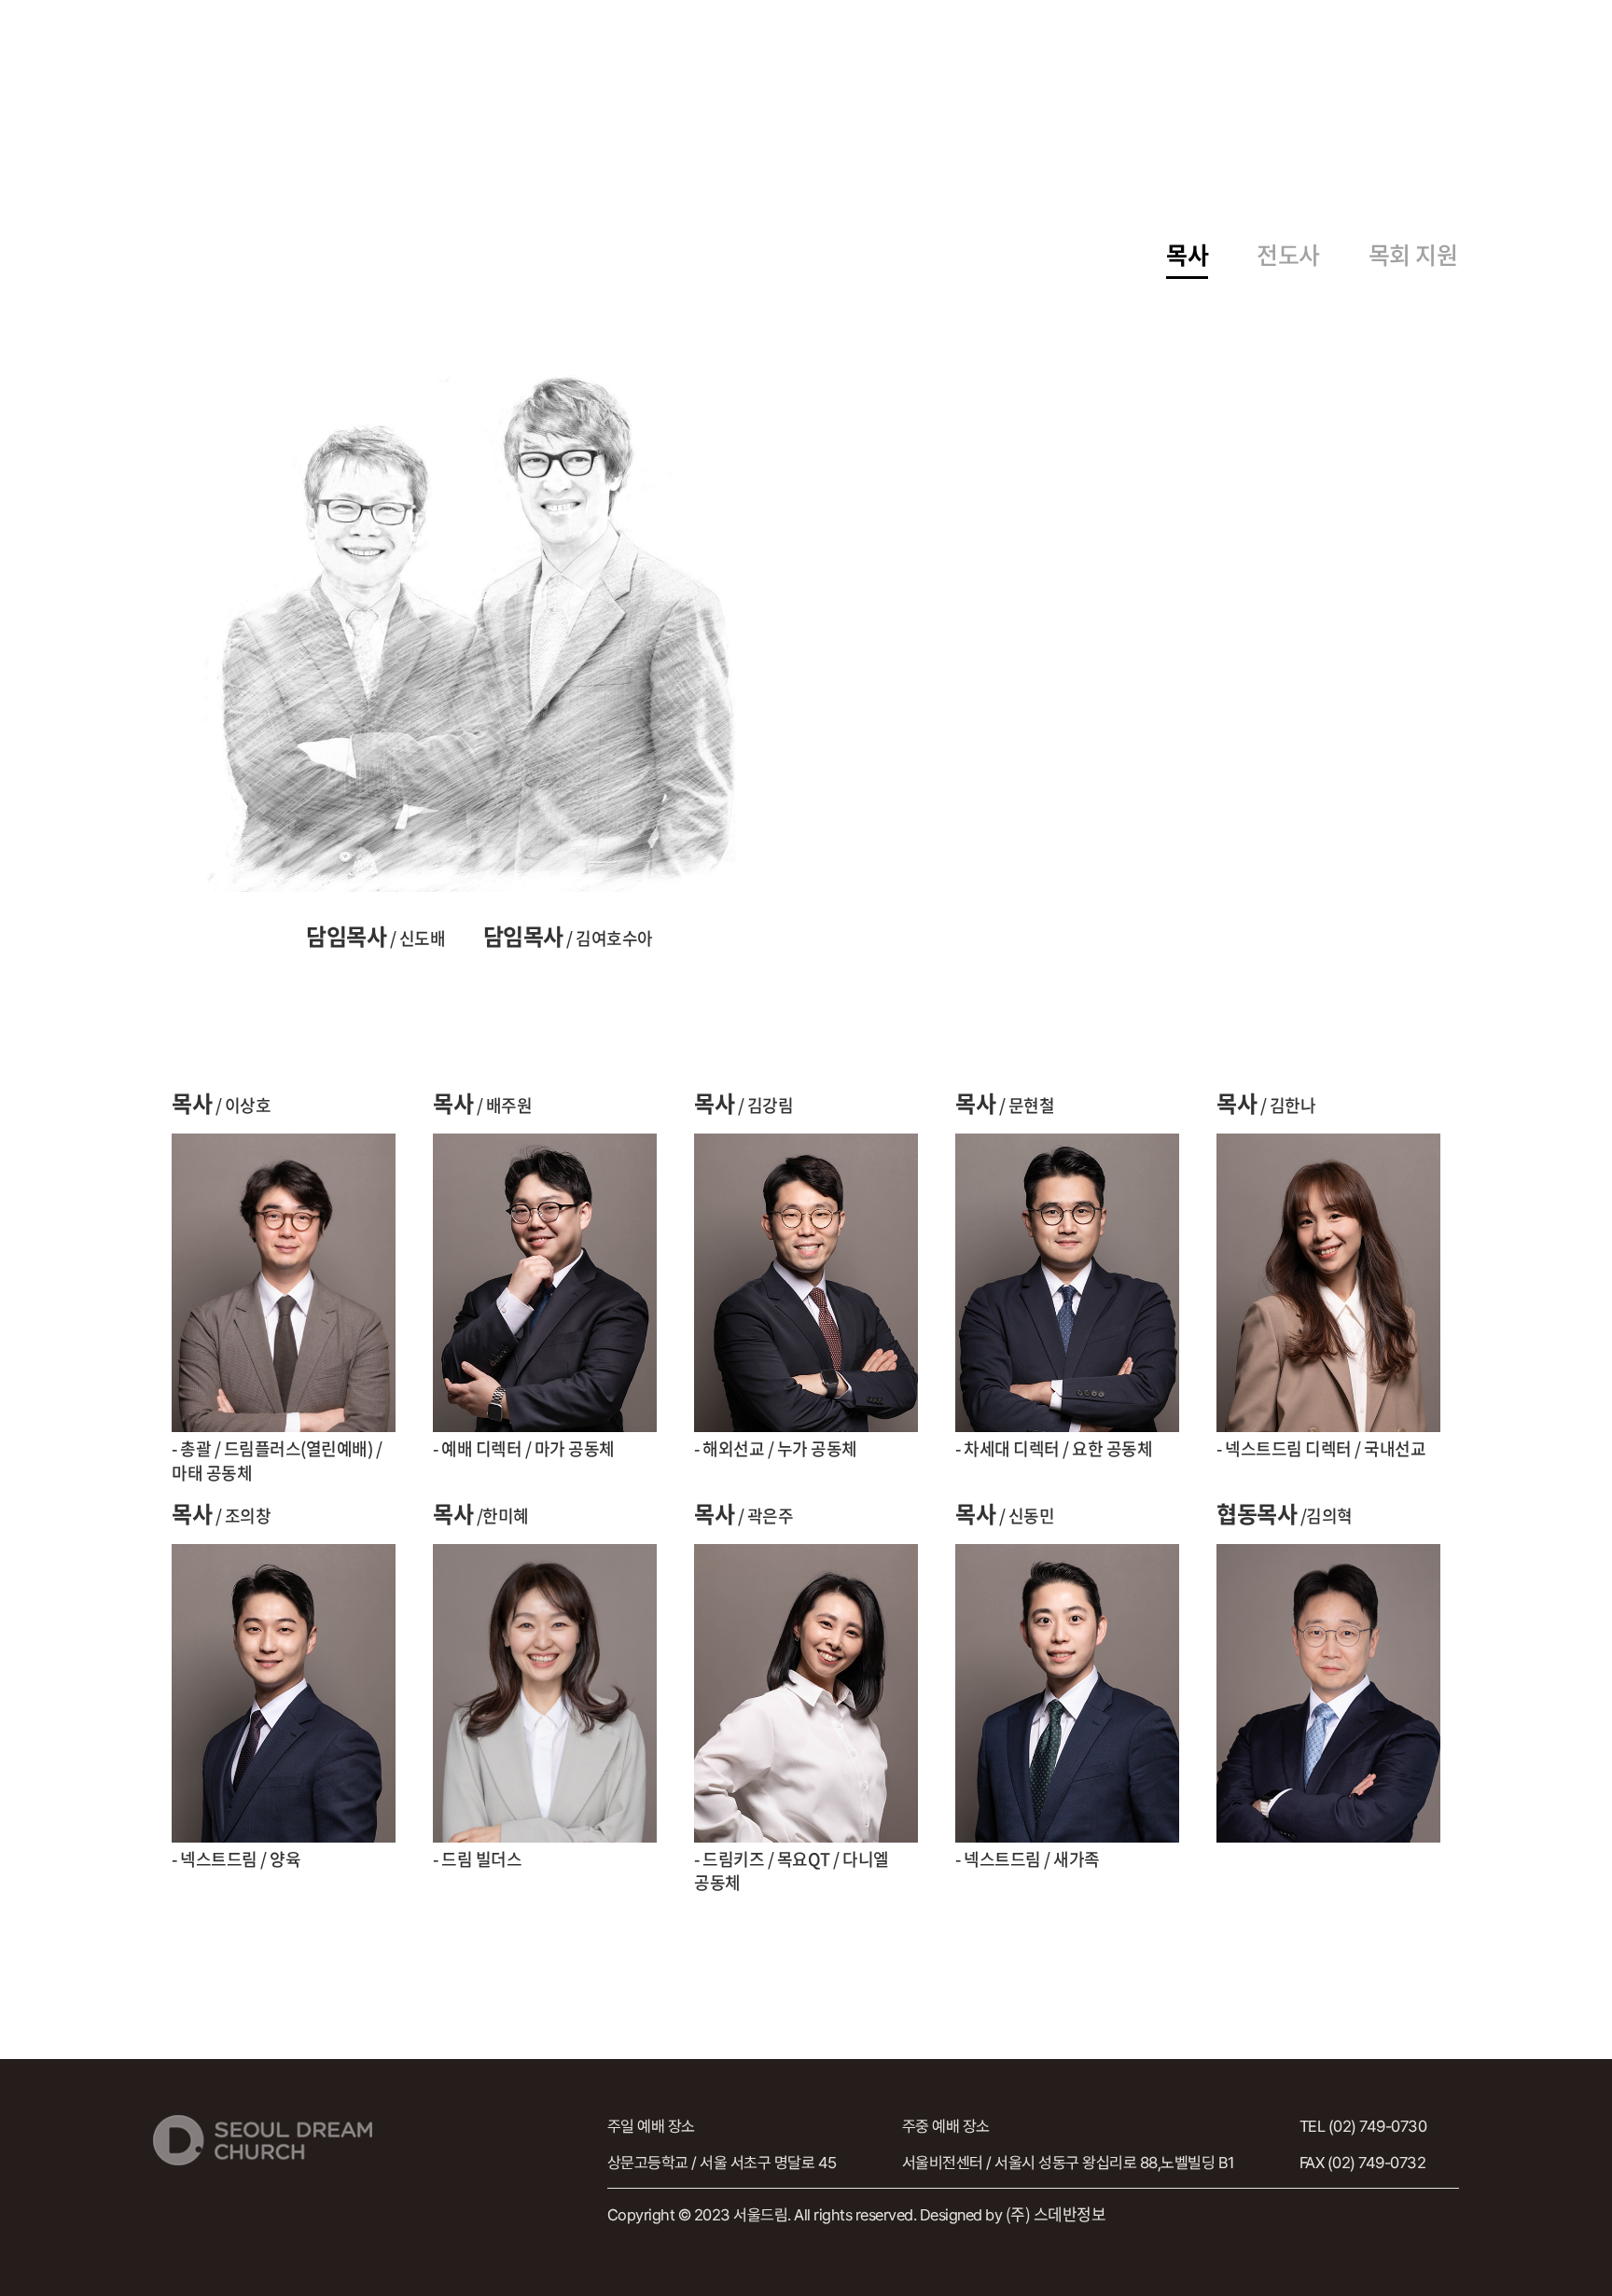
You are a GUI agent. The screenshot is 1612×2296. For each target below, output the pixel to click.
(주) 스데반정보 (1056, 2213)
